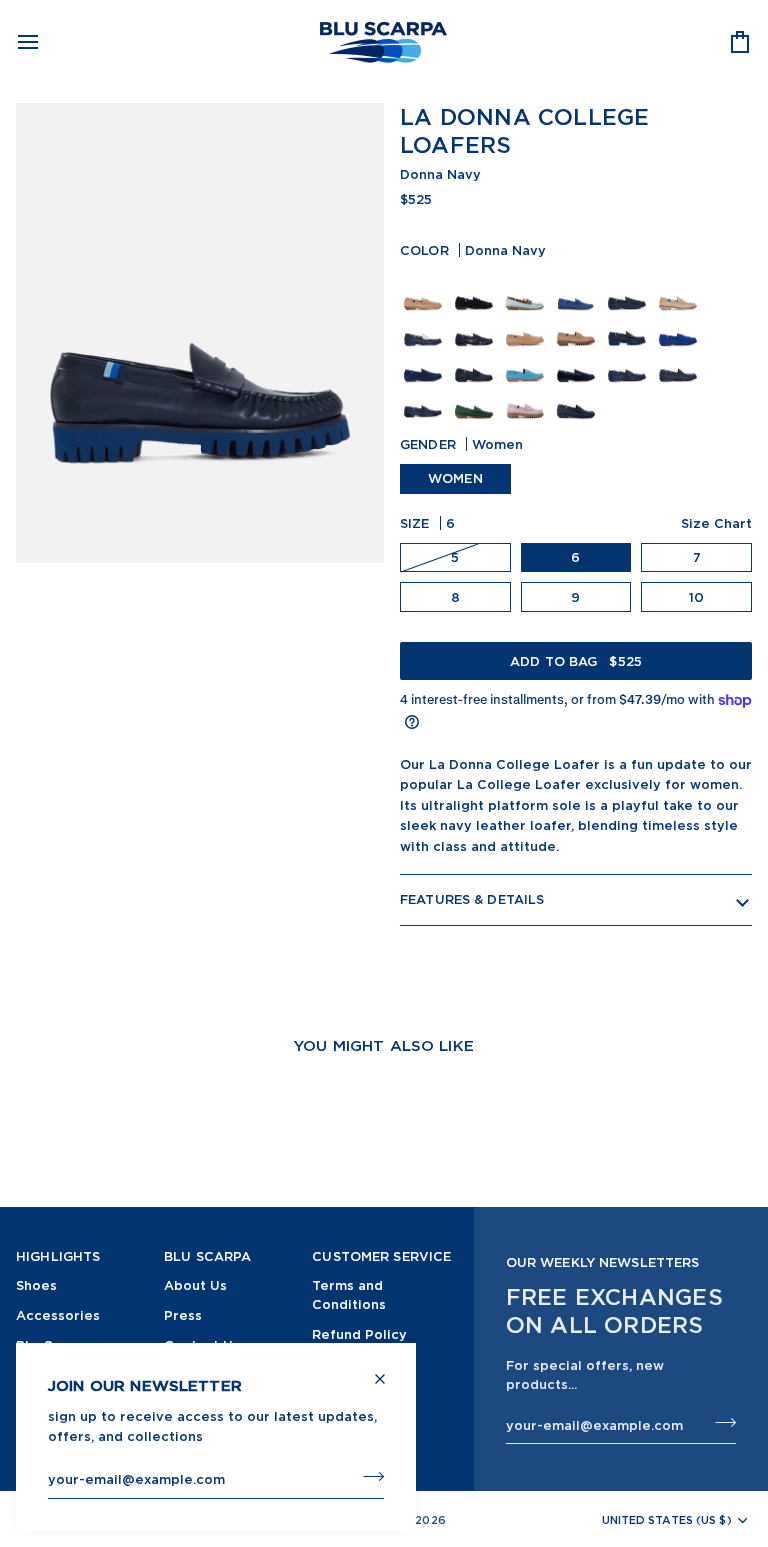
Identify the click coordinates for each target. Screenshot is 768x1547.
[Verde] (476, 397)
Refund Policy (359, 1334)
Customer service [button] (381, 1256)
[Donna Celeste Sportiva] (527, 361)
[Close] (388, 1370)
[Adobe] (680, 289)
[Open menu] (46, 42)
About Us (195, 1285)
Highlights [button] (58, 1256)
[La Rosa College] (527, 397)
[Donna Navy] (629, 325)
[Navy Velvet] (578, 361)
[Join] (367, 1477)
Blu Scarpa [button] (207, 1256)
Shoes (36, 1285)
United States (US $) (667, 1520)
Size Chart (716, 523)
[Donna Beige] (578, 325)
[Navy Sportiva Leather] (629, 289)
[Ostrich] (680, 361)
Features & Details (472, 899)
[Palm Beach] (425, 325)
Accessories (58, 1315)
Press (183, 1315)
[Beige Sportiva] (527, 325)
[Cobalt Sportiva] (680, 325)
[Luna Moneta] (476, 289)
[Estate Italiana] (527, 289)
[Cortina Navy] (476, 361)
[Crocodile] (629, 361)
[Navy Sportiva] (425, 361)
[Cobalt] (578, 289)
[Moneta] (425, 289)
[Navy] (476, 325)
